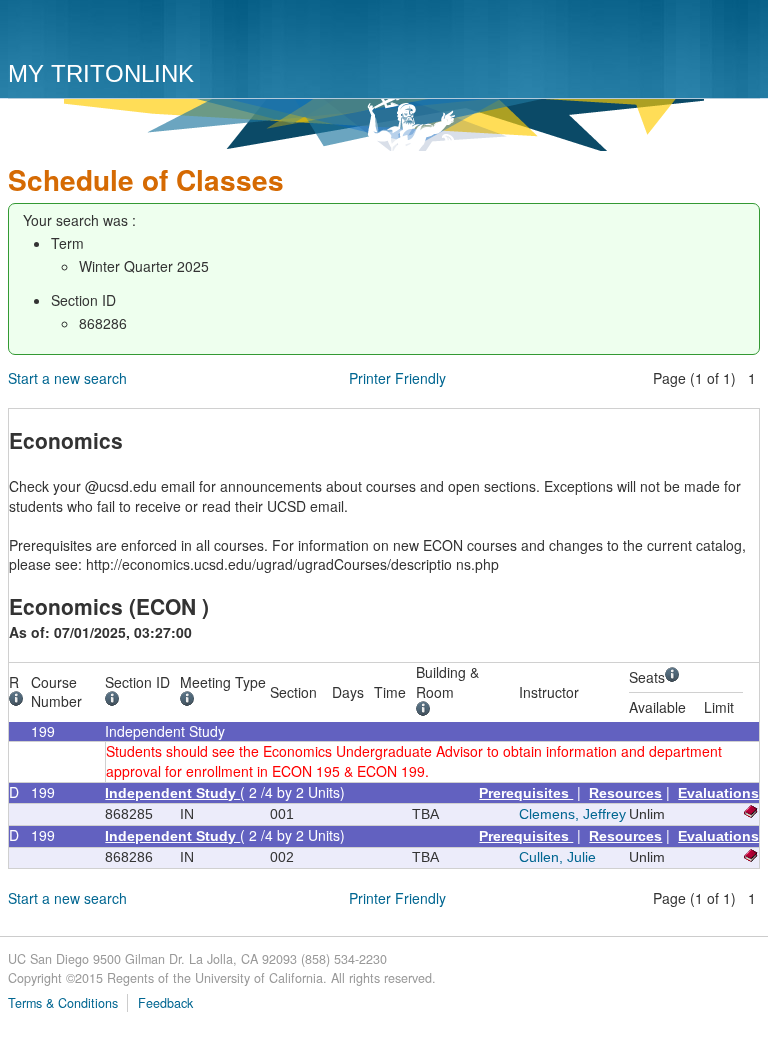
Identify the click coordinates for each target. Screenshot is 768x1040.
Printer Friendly (397, 378)
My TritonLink (101, 73)
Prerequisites (526, 793)
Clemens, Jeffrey (572, 814)
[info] (19, 701)
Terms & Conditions (63, 1003)
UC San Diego (122, 32)
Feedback (165, 1003)
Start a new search (67, 378)
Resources (625, 793)
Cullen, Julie (557, 857)
